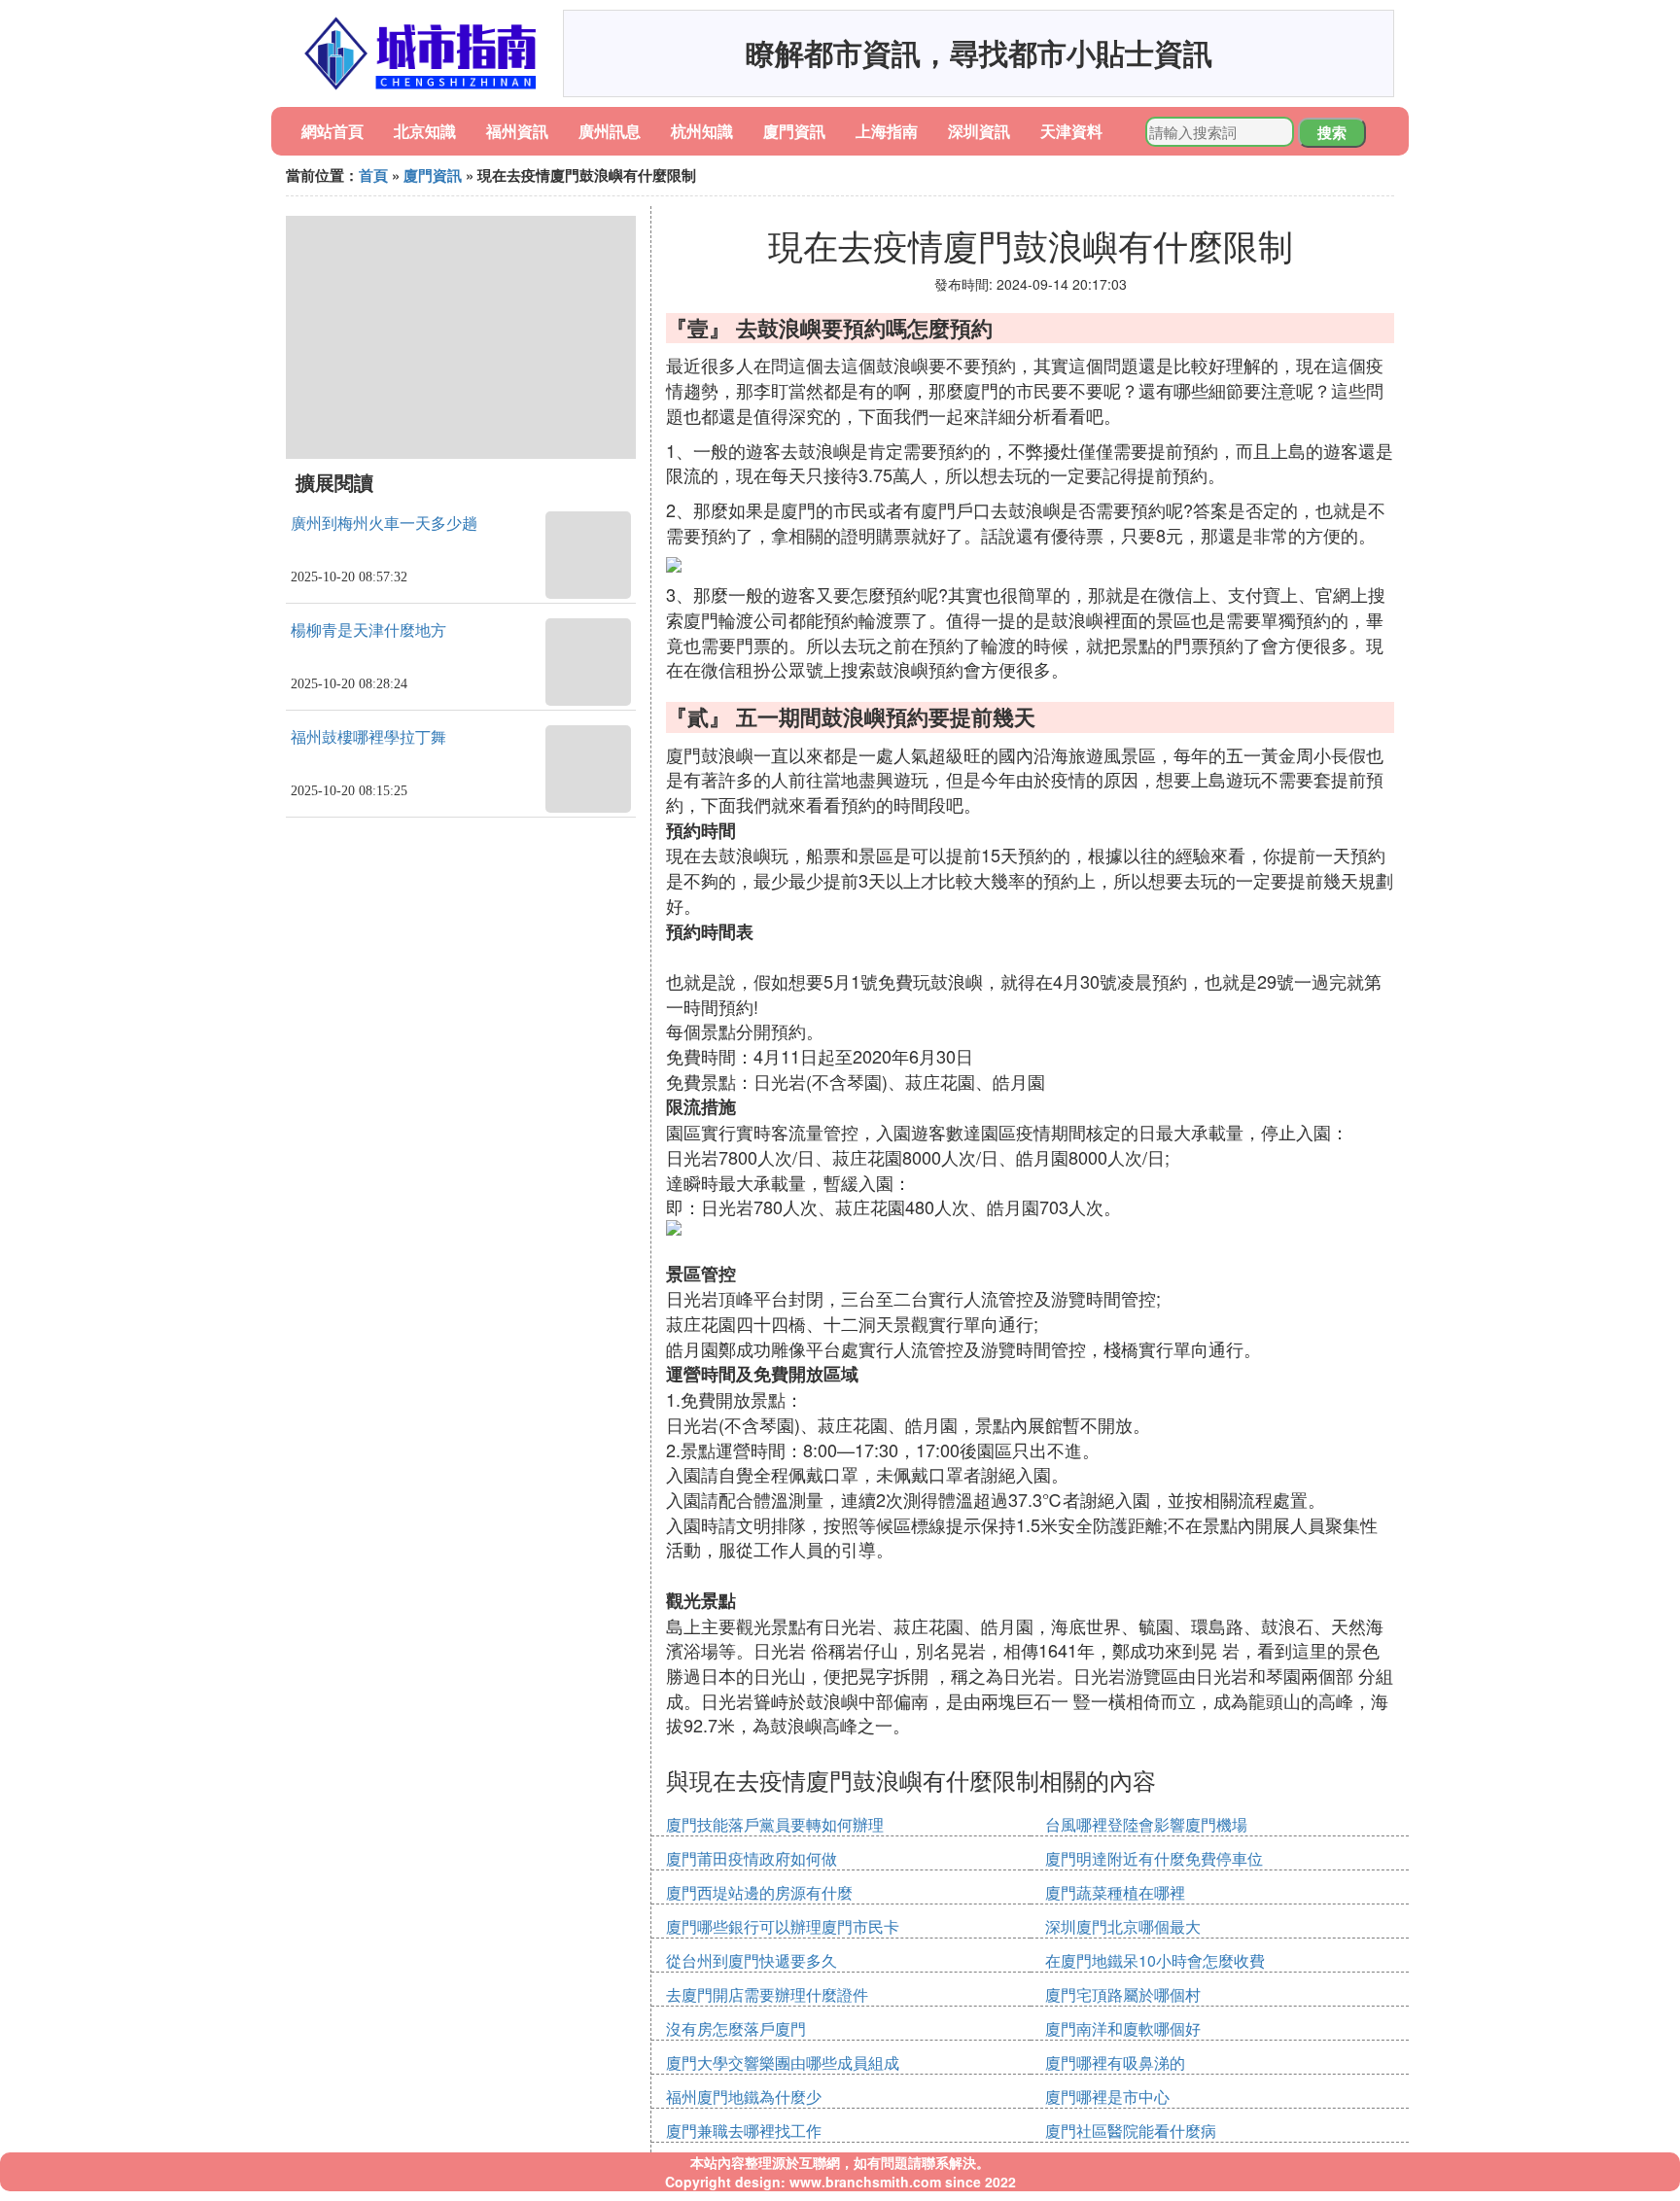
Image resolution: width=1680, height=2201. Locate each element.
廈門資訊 (794, 131)
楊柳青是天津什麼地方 (368, 630)
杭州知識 (702, 131)
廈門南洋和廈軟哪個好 (1123, 2028)
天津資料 (1071, 131)
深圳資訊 (979, 131)
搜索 (1332, 132)
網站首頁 (332, 131)
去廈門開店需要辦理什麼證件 (767, 1994)
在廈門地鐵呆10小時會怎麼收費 (1155, 1960)
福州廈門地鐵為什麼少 (744, 2096)
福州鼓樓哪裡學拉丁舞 (368, 737)
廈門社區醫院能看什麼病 (1131, 2131)
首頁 (373, 175)
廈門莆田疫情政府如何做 (752, 1858)
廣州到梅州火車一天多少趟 (384, 524)
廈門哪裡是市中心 (1107, 2096)
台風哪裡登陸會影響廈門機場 (1146, 1824)
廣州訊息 (610, 131)
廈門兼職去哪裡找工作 (744, 2131)
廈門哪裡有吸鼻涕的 (1115, 2062)
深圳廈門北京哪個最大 (1123, 1926)
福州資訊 (517, 131)
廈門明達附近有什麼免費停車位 (1154, 1858)
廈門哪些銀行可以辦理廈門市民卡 (783, 1926)
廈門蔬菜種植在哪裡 (1115, 1892)
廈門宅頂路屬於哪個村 (1123, 1994)
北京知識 (425, 131)
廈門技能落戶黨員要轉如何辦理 (775, 1824)
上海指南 (887, 131)
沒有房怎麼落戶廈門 (736, 2028)
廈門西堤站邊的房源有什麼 (759, 1892)
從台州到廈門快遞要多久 (752, 1960)
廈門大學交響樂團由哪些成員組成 (783, 2062)
